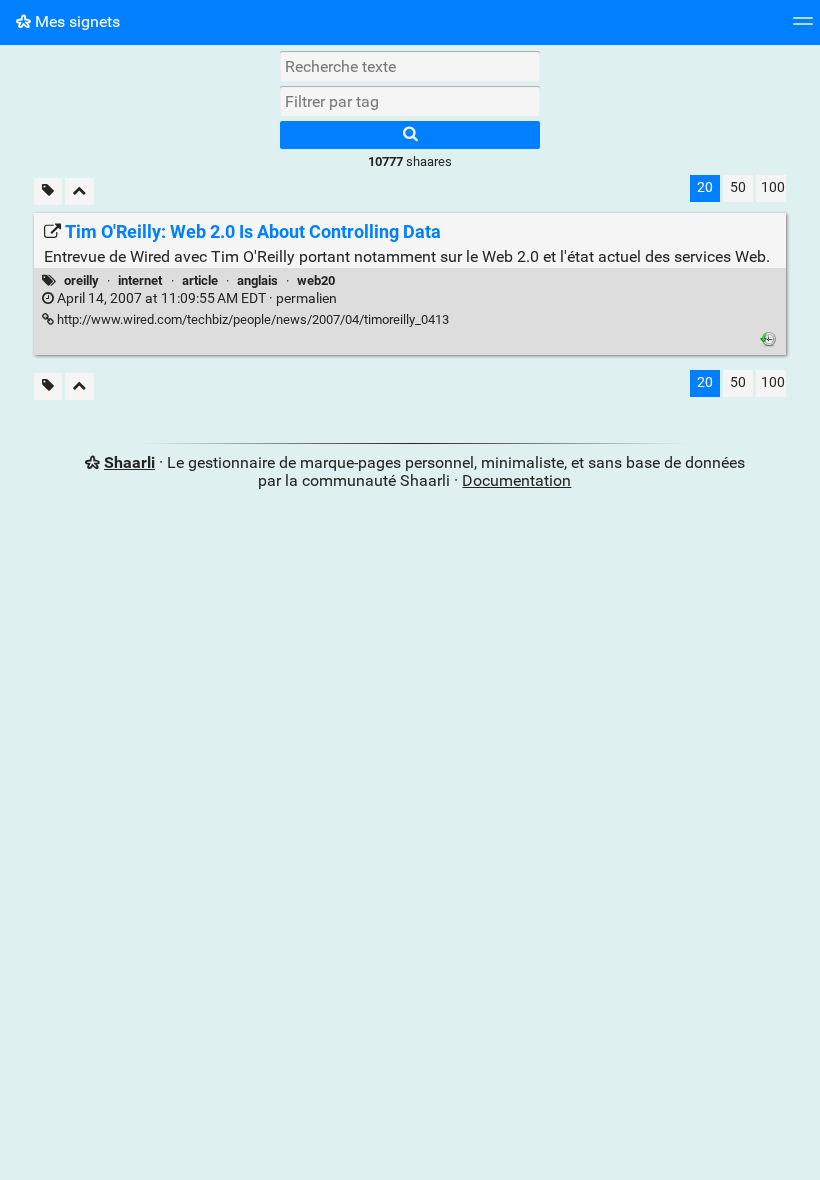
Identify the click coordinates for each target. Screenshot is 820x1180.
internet (140, 280)
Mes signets (75, 21)
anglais (257, 280)
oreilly (81, 280)
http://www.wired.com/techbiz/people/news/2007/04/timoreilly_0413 (251, 319)
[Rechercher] (410, 135)
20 (705, 187)
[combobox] (410, 101)
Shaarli (129, 462)
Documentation (516, 480)
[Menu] (803, 27)
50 (738, 187)
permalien (195, 298)
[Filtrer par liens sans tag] (48, 191)
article (200, 280)
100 (773, 187)
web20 (316, 280)
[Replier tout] (79, 191)
